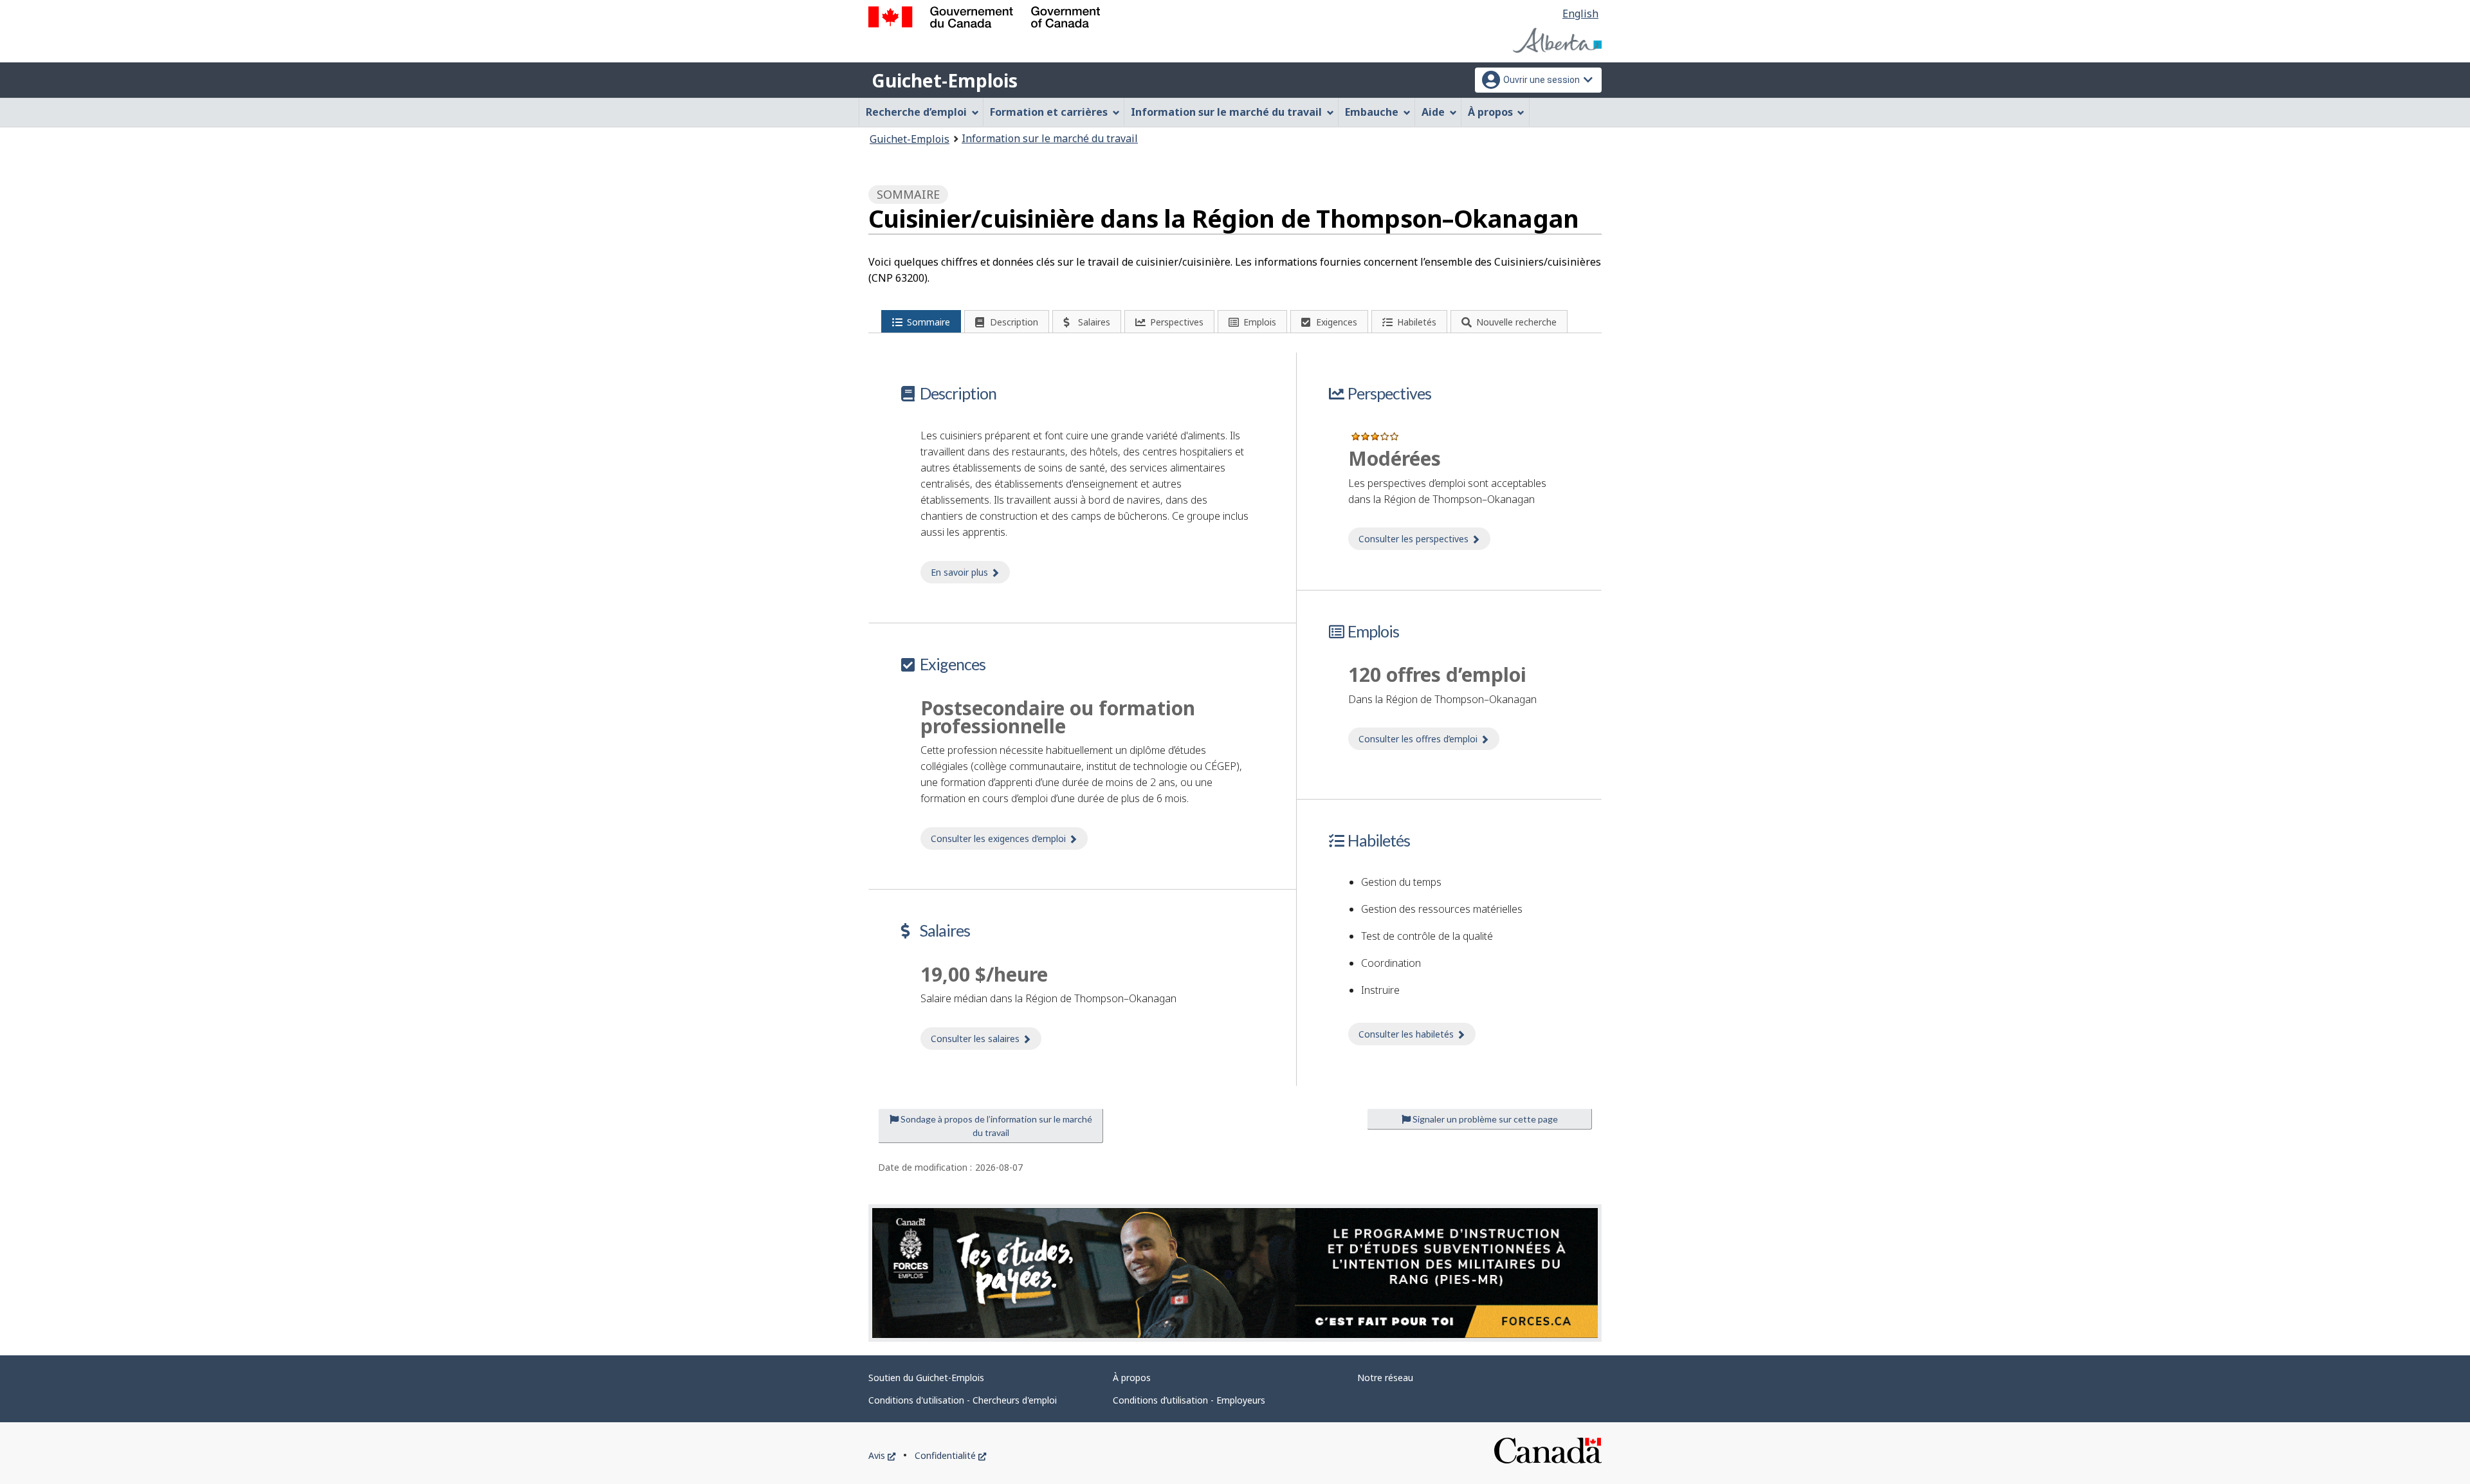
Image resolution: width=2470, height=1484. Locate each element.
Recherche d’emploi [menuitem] (916, 112)
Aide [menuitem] (1433, 112)
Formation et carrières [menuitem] (1049, 112)
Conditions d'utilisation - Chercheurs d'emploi (963, 1400)
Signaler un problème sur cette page (1484, 1119)
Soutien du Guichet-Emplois (926, 1378)
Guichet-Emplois (945, 80)
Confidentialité (950, 1455)
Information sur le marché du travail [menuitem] (1226, 112)
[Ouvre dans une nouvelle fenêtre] (1235, 1273)
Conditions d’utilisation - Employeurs (1189, 1400)
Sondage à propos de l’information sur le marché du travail (995, 1126)
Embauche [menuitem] (1372, 112)
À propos (1132, 1378)
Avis (882, 1455)
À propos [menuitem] (1490, 112)
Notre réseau (1385, 1378)
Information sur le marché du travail (1050, 138)
